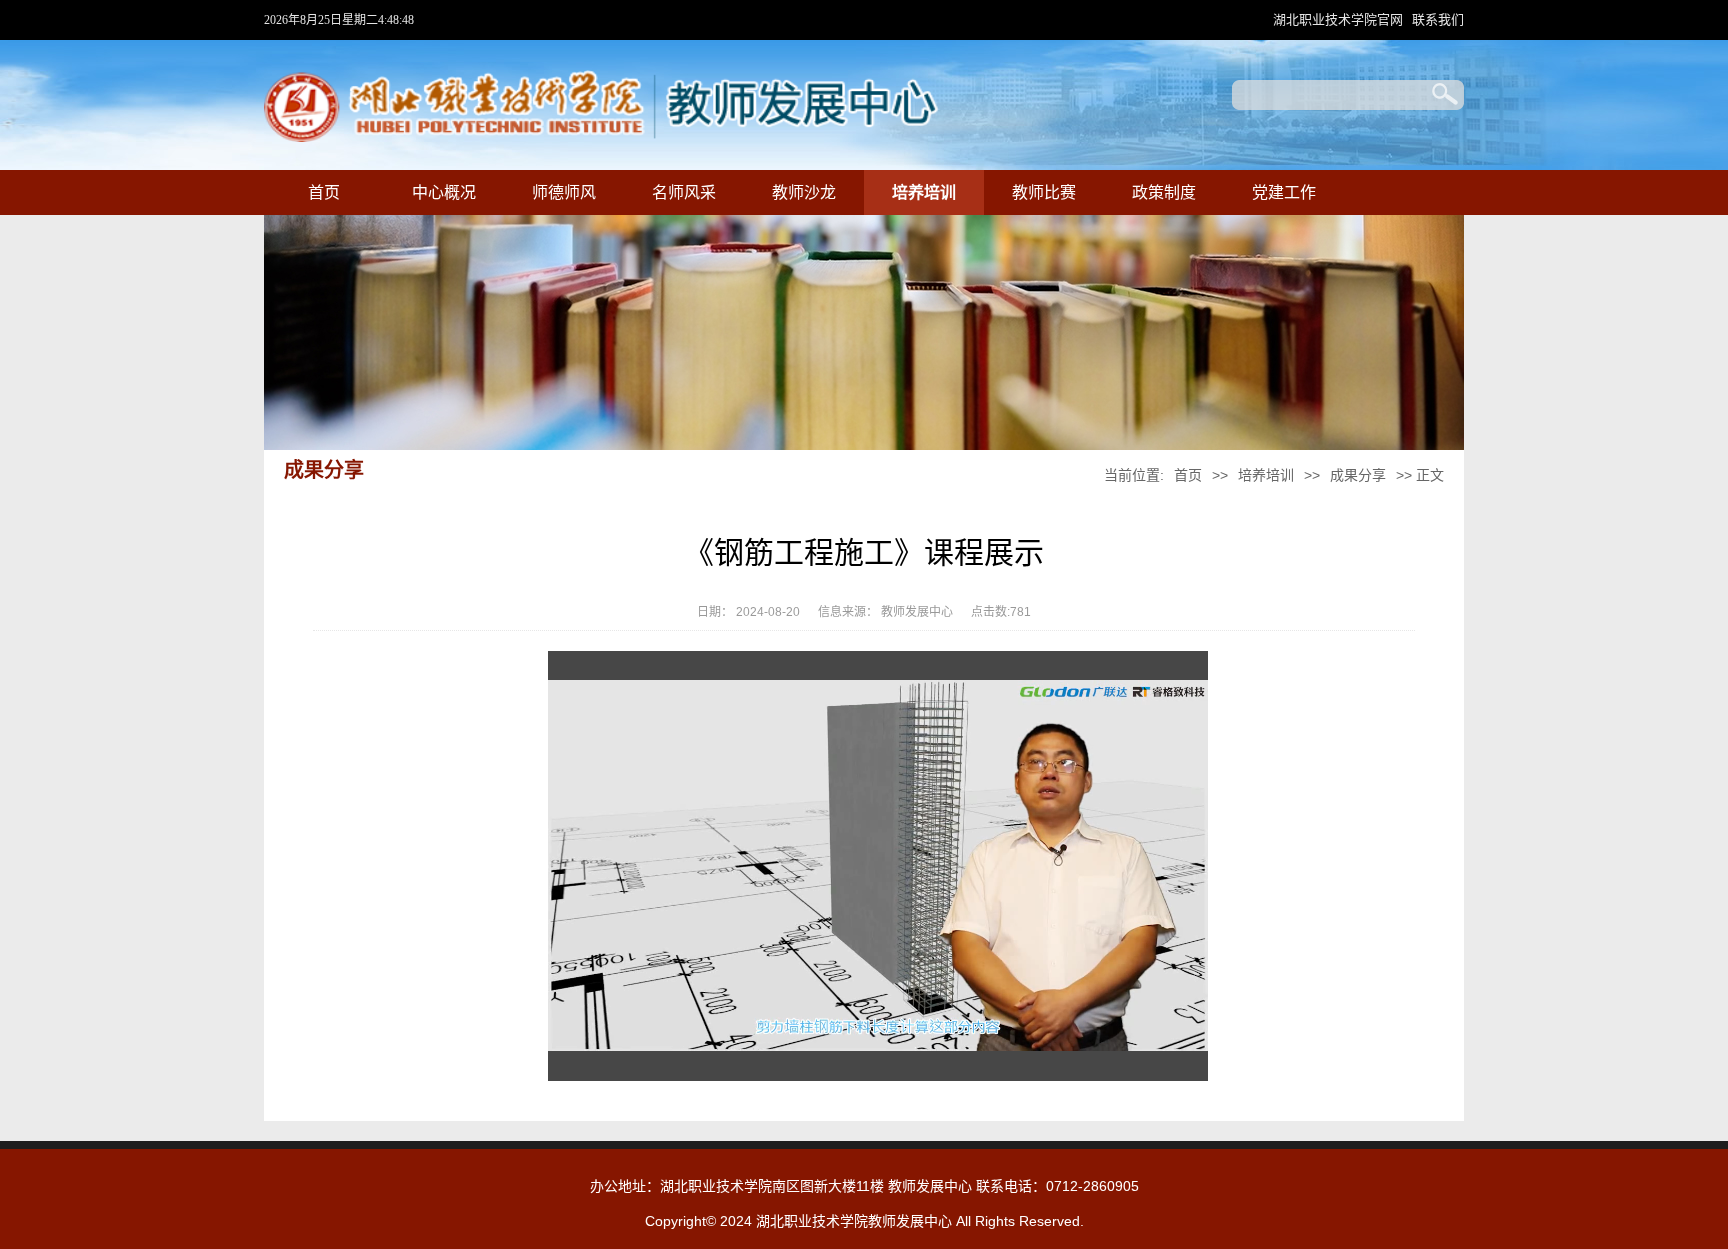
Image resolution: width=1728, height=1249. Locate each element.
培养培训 (924, 192)
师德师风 (564, 192)
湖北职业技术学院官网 (1338, 19)
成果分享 (1358, 475)
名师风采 (684, 192)
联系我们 (1438, 19)
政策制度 (1164, 192)
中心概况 (444, 192)
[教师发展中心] (601, 138)
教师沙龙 (804, 192)
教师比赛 (1044, 192)
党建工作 (1284, 192)
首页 (324, 192)
